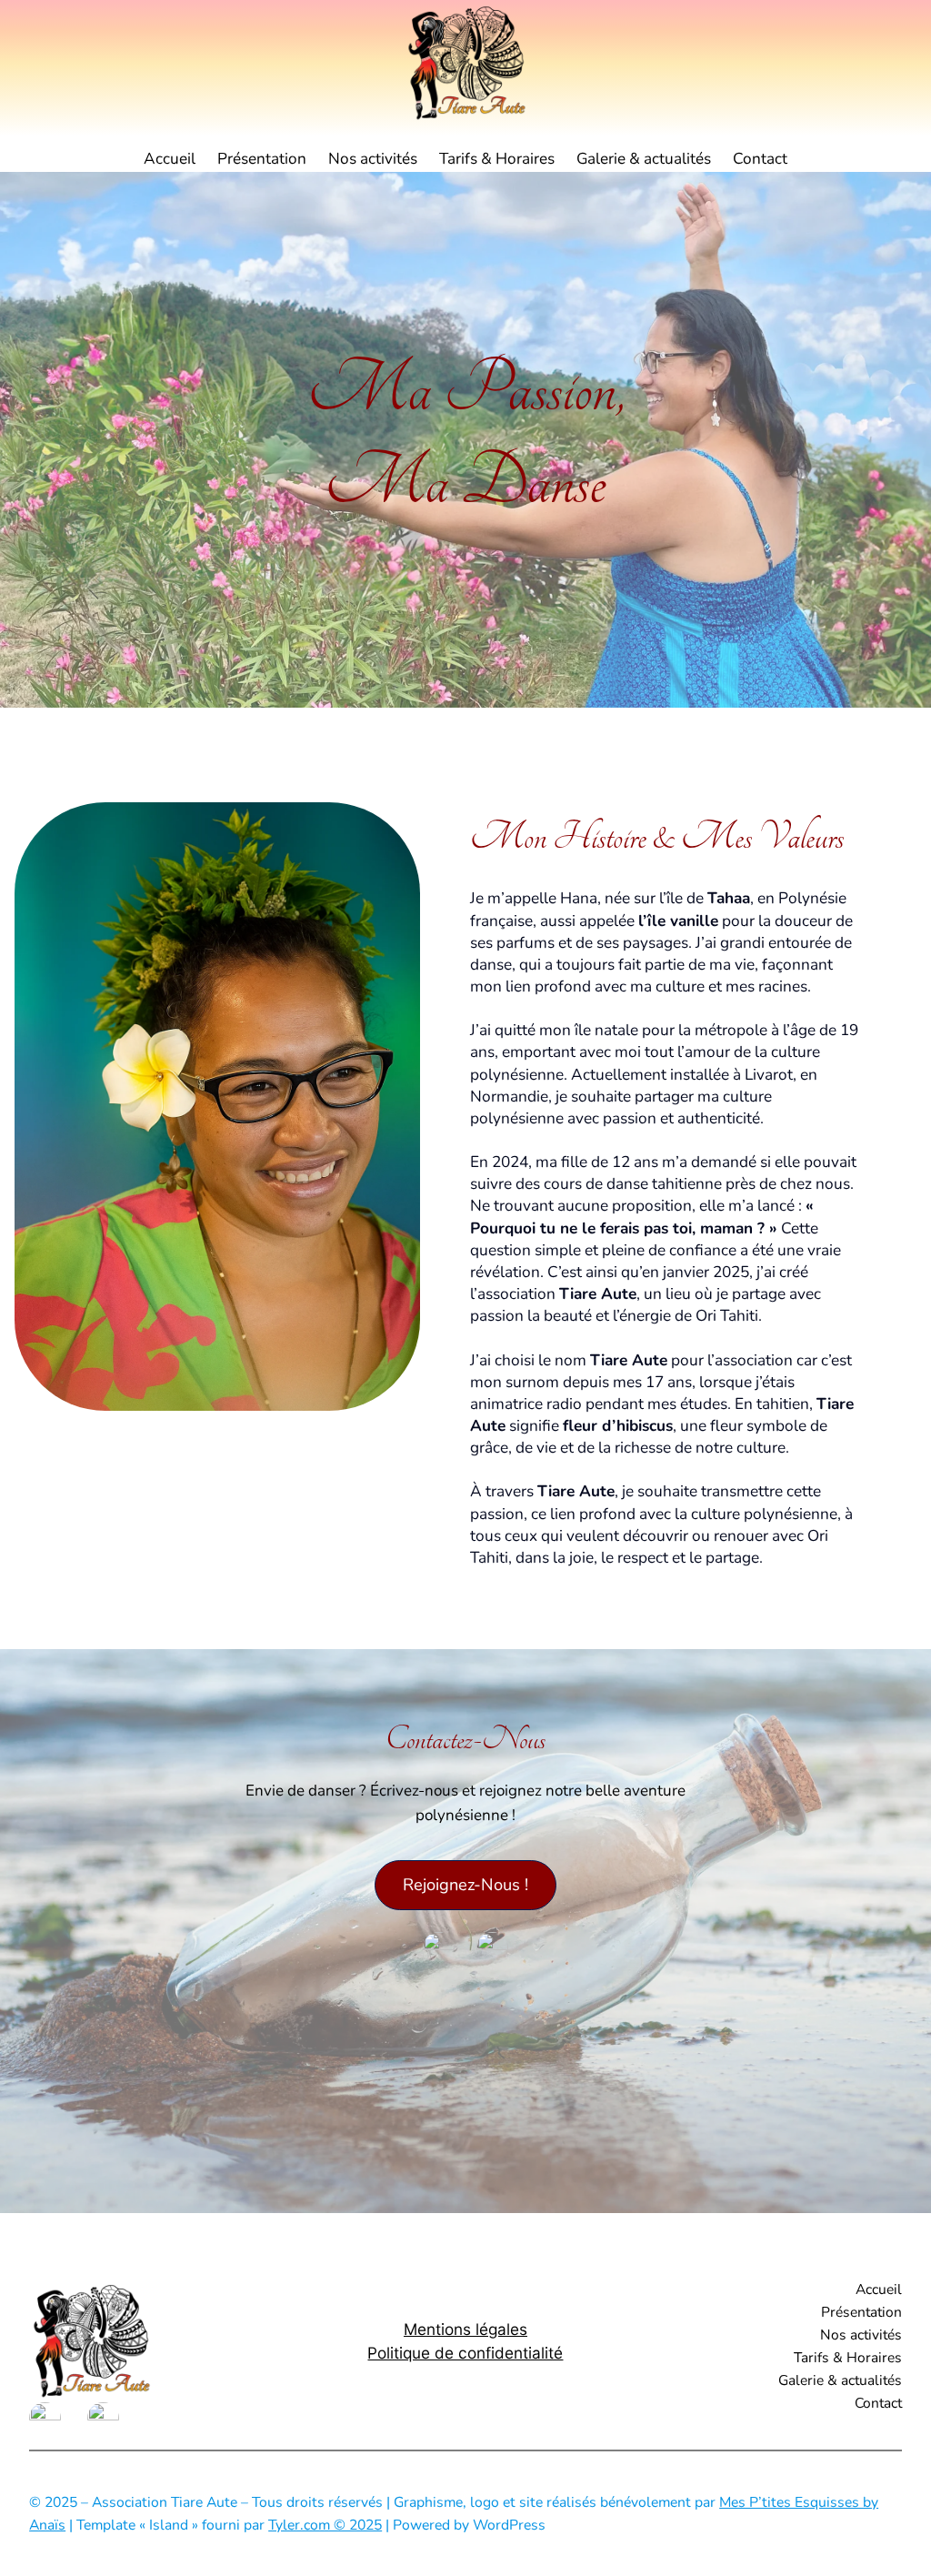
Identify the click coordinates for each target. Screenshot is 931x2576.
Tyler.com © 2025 (325, 2525)
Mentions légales (465, 2329)
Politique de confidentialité (465, 2353)
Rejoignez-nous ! (465, 1885)
